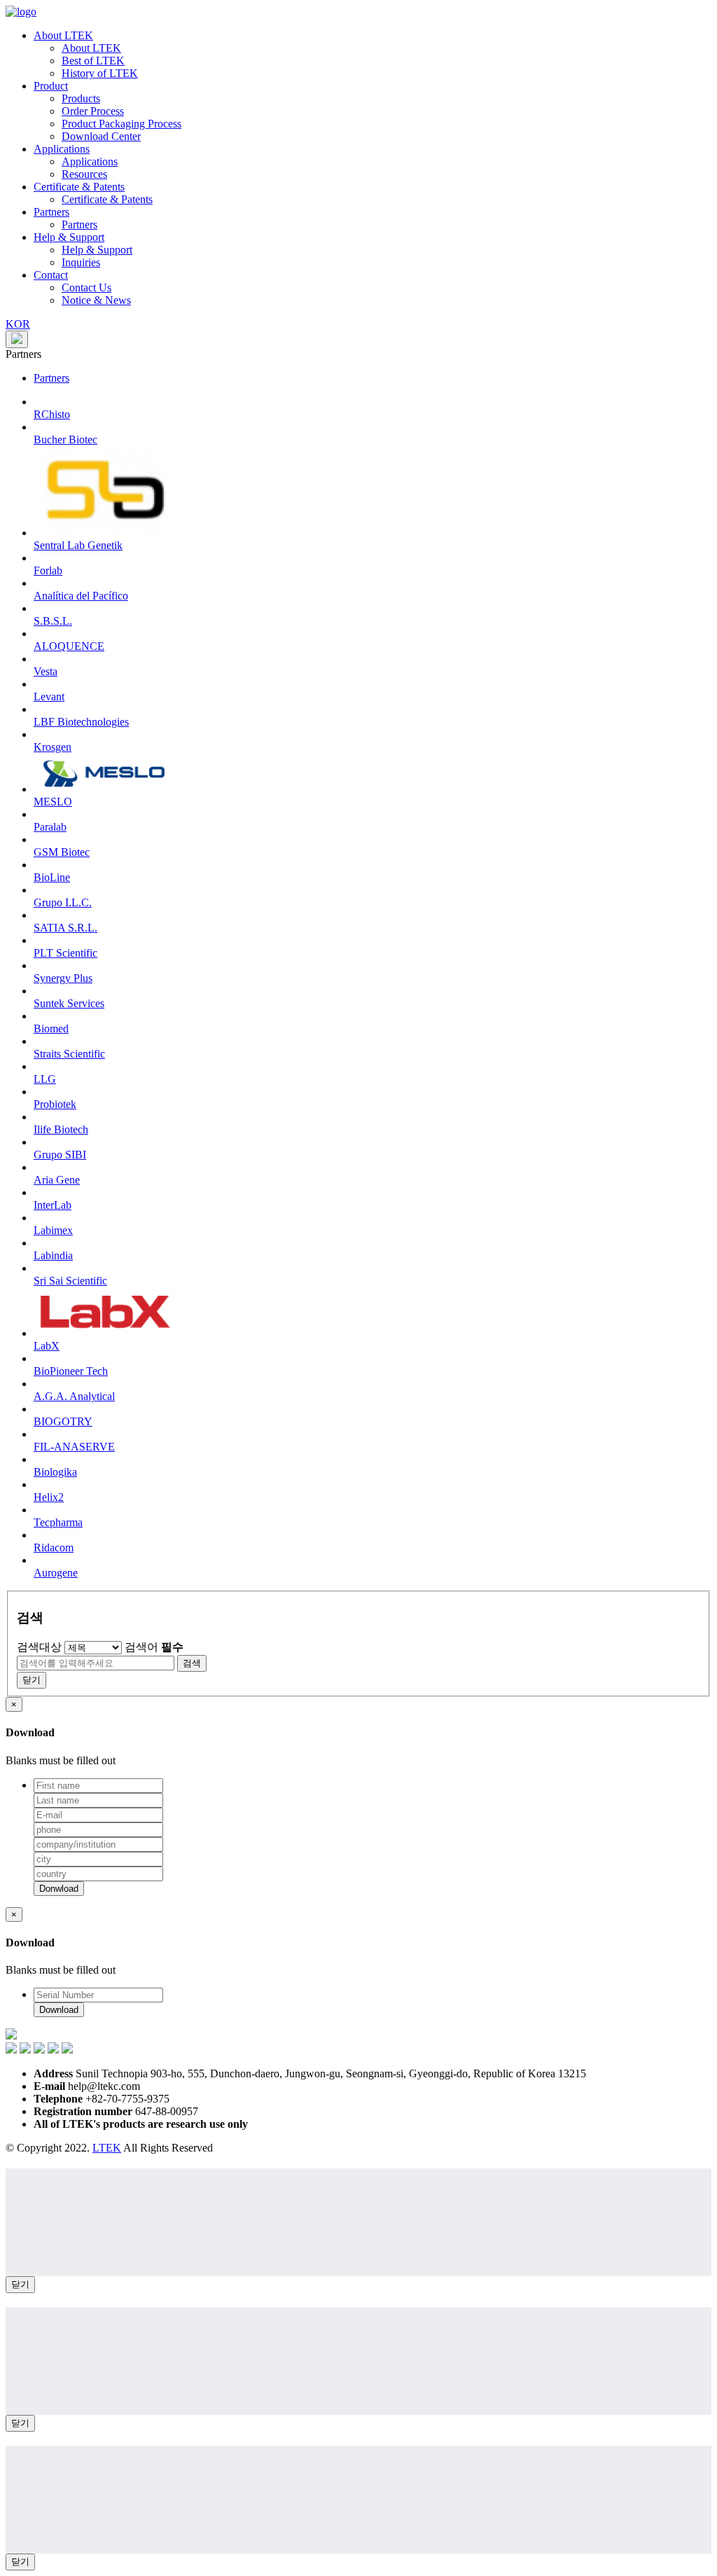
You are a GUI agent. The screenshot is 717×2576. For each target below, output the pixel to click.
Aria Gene (57, 1180)
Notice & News (96, 300)
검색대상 (39, 1647)
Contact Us (86, 288)
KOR (18, 324)
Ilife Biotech (61, 1129)
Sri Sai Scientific (70, 1281)
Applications (62, 149)
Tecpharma (58, 1522)
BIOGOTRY (63, 1421)
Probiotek (55, 1104)
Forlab (48, 570)
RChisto (52, 414)
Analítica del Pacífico (81, 596)
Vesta (46, 671)
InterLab (53, 1205)
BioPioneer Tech (71, 1371)
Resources (84, 174)
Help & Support (69, 237)
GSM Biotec (62, 852)
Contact (51, 275)
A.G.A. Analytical (74, 1396)
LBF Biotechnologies (81, 722)
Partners (51, 212)
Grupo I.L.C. (63, 902)
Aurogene (56, 1573)
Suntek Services (69, 1003)
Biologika (55, 1472)
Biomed (51, 1029)
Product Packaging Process (121, 124)
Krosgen (53, 747)
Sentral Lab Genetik (78, 545)
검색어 (154, 1647)
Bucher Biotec (65, 439)
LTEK (107, 2148)
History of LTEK (100, 73)
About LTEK (63, 35)
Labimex (53, 1230)
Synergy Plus (63, 978)
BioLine (52, 877)
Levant (49, 697)
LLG (45, 1079)
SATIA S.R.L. (65, 928)
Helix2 (49, 1497)
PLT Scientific (65, 953)
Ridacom (54, 1547)
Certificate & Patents (79, 187)
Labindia (53, 1255)
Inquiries (81, 262)
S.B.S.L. (53, 621)
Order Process (93, 111)
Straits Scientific (69, 1054)
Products (81, 98)
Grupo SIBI (60, 1155)
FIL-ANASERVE (74, 1447)
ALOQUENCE (69, 646)
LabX (47, 1346)
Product (51, 86)
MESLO (53, 802)
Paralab (50, 827)
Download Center (101, 136)
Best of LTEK (93, 61)
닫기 (20, 2284)
